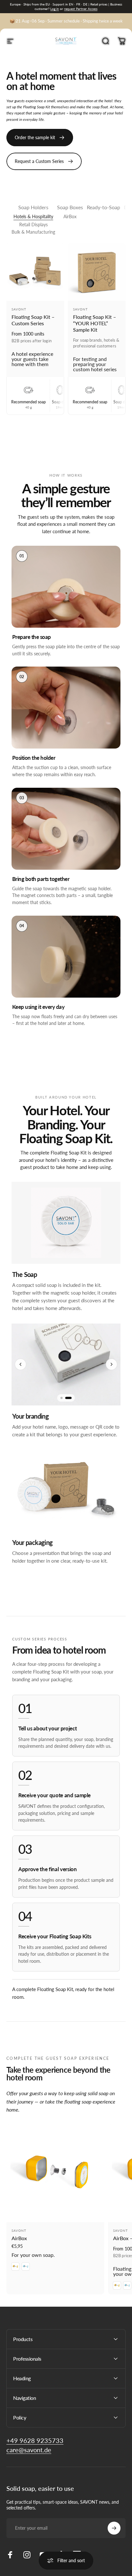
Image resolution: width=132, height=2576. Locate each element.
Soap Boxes (70, 207)
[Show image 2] (69, 1398)
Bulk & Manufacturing (33, 232)
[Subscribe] (114, 2528)
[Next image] (111, 1364)
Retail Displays (33, 224)
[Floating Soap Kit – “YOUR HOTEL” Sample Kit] (97, 272)
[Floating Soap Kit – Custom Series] (35, 272)
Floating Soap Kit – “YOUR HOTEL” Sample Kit (95, 323)
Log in (55, 9)
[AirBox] (55, 2173)
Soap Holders (33, 207)
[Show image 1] (62, 1398)
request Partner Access (81, 9)
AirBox (70, 216)
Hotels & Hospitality (33, 216)
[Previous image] (21, 1364)
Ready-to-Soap (103, 207)
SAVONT (19, 309)
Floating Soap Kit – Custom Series (33, 320)
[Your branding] (66, 1364)
